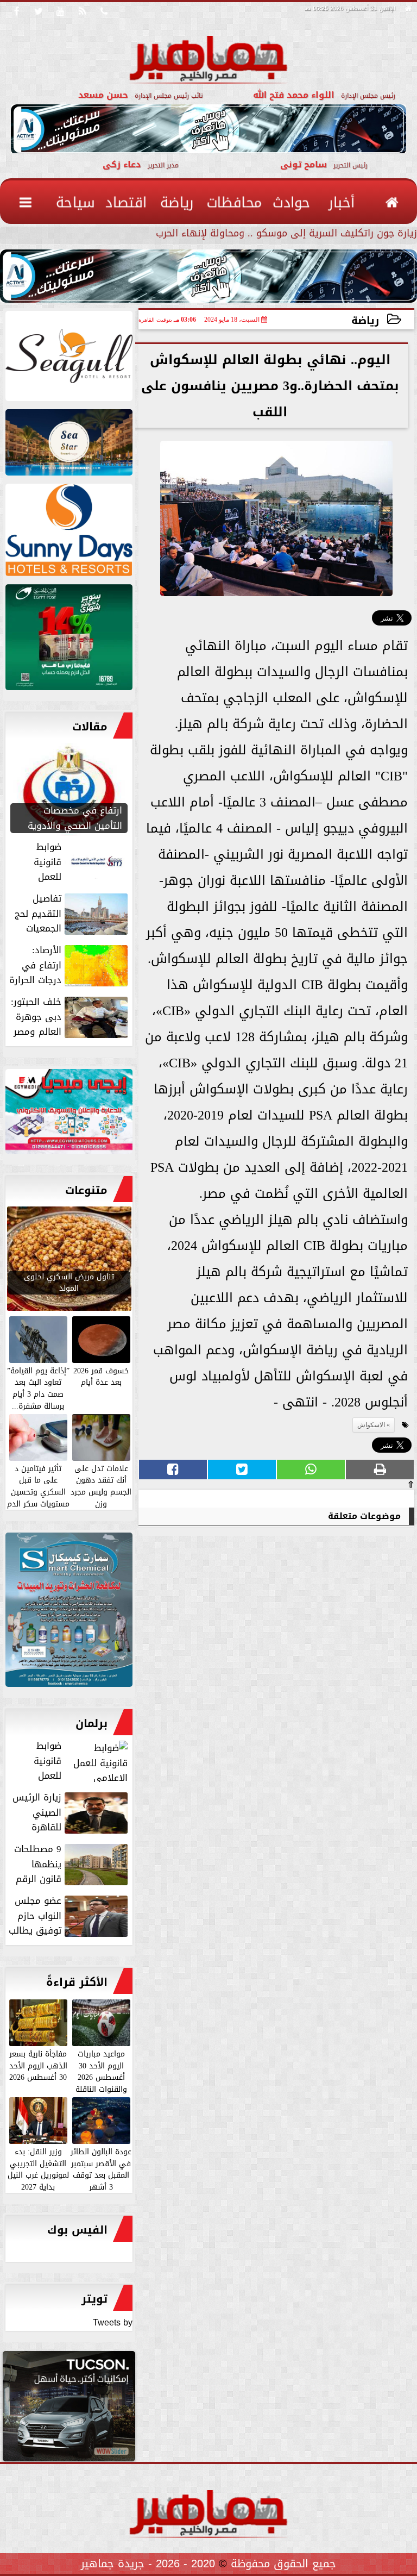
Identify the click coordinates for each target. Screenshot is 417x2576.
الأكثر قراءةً (77, 1982)
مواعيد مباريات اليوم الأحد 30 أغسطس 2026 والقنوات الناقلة (101, 2071)
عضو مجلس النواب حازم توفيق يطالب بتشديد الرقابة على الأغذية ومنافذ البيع (69, 1916)
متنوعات (86, 1190)
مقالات (90, 727)
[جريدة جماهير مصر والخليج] (69, 358)
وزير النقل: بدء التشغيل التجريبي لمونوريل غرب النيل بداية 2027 (38, 2169)
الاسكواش (371, 1425)
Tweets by (113, 2322)
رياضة (365, 320)
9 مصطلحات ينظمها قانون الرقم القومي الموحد (72, 1864)
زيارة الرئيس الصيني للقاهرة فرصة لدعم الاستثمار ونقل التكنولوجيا (71, 1812)
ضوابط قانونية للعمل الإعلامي (82, 1761)
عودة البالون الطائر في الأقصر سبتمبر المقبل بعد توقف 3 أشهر (101, 2169)
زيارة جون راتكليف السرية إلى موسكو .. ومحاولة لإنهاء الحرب (286, 235)
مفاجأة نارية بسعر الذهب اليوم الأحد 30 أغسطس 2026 (38, 2065)
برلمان (91, 1723)
